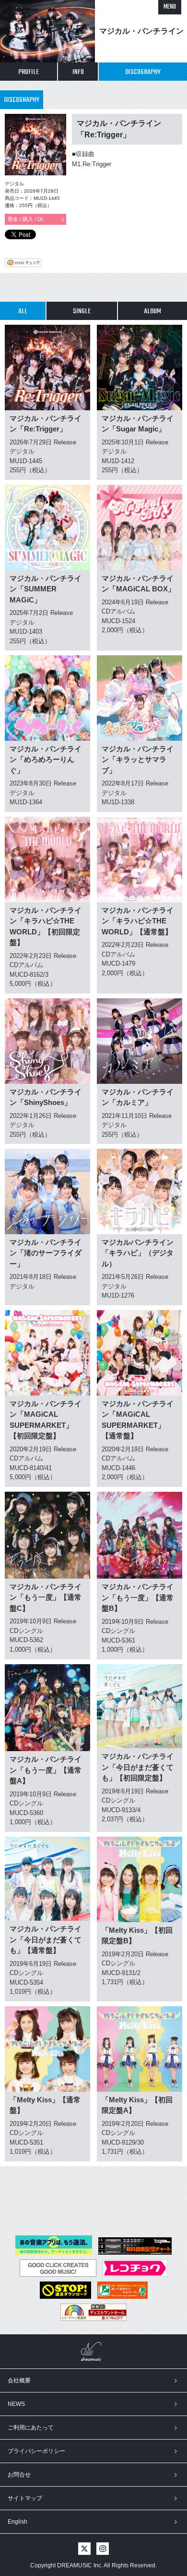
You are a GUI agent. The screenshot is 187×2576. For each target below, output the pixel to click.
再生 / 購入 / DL (26, 219)
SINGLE (82, 311)
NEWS (16, 2404)
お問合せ (19, 2475)
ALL (23, 311)
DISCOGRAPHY (143, 72)
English (18, 2522)
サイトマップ (25, 2498)
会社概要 (19, 2380)
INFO (78, 72)
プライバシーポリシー (36, 2451)
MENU (170, 7)
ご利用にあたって (31, 2428)
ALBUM (152, 311)
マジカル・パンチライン (141, 31)
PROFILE (29, 72)
